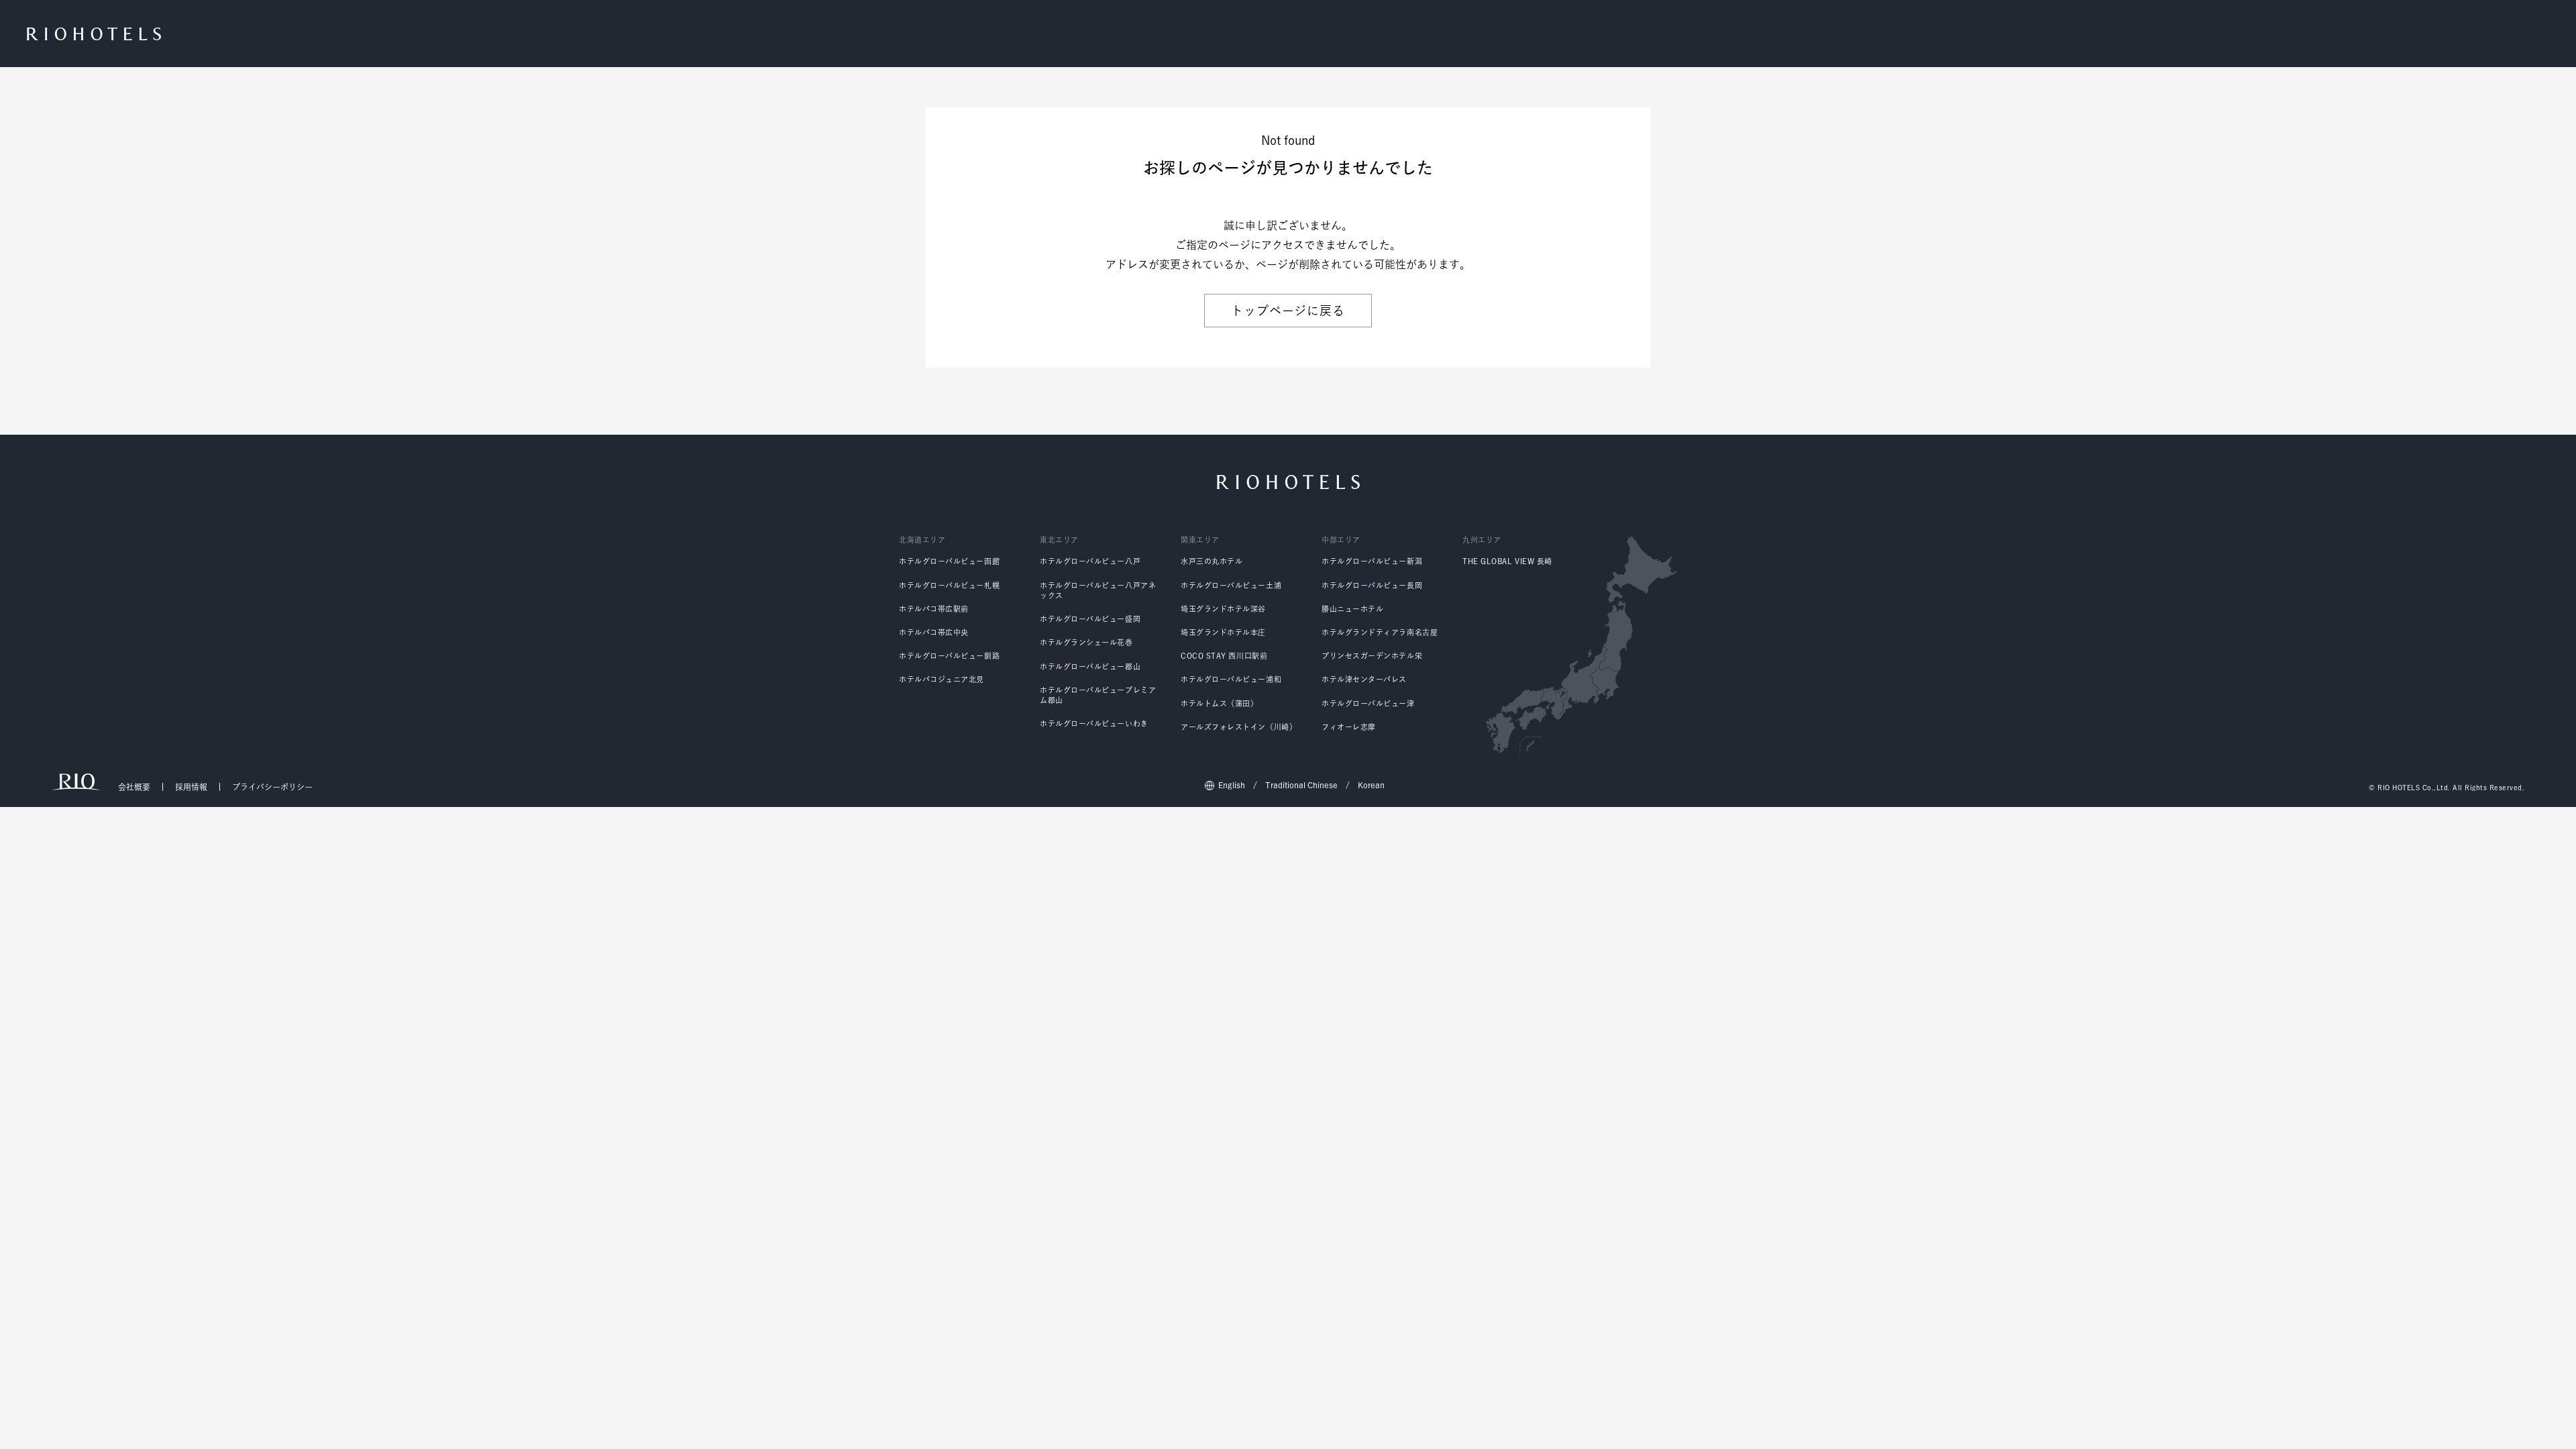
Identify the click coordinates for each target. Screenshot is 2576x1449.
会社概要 (134, 787)
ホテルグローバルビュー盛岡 (1090, 619)
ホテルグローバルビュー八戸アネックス (1098, 590)
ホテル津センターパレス (1364, 679)
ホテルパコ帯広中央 (934, 632)
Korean (1371, 785)
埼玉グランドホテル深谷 (1223, 609)
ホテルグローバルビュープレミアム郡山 (1098, 695)
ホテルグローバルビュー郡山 (1090, 666)
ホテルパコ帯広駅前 (934, 609)
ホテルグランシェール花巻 (1086, 642)
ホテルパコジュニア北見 (942, 679)
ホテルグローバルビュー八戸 (1090, 561)
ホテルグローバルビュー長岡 (1372, 585)
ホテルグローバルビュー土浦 (1231, 585)
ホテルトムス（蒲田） (1220, 703)
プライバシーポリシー (272, 787)
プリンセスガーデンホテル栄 (1372, 656)
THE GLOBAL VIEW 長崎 (1507, 561)
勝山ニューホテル (1352, 609)
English (1232, 785)
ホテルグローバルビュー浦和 (1231, 679)
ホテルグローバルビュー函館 (949, 561)
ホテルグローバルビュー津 (1368, 703)
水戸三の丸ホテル (1212, 561)
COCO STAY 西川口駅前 (1224, 656)
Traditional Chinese (1301, 785)
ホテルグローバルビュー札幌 (949, 585)
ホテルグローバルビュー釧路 (949, 656)
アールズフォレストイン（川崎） (1239, 727)
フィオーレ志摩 (1349, 727)
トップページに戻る (1288, 311)
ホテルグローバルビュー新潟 (1372, 561)
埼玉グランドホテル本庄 (1223, 632)
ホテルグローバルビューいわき (1094, 723)
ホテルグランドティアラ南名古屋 (1380, 632)
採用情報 (191, 787)
